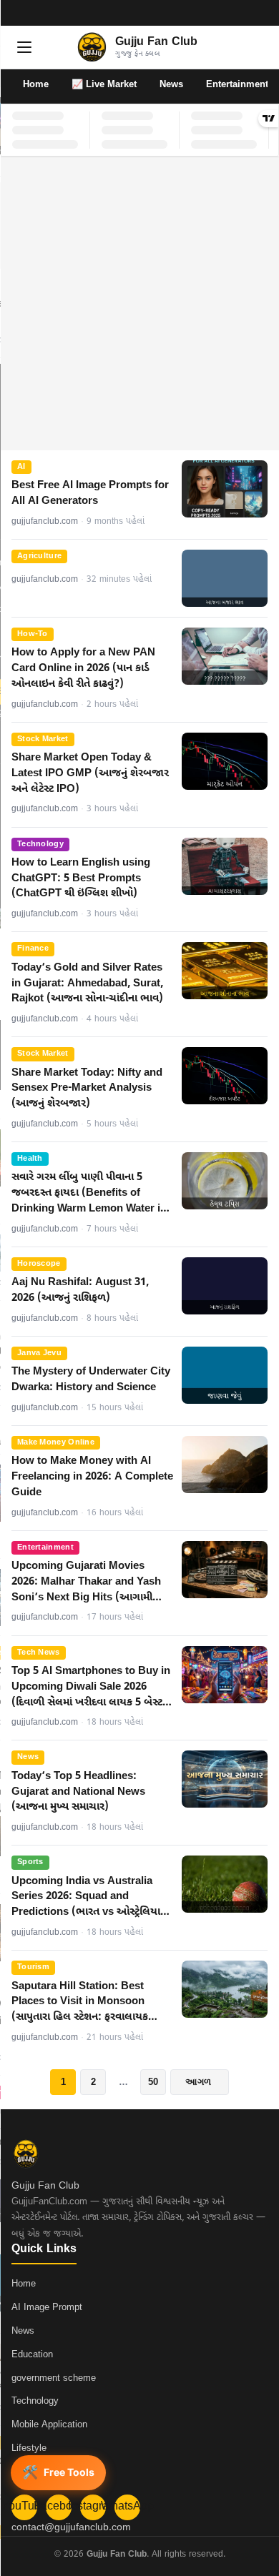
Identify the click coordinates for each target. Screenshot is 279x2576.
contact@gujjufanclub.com (71, 2528)
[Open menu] (24, 47)
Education (32, 2355)
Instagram (93, 2507)
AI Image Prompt (47, 2308)
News (171, 85)
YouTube (24, 2507)
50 (153, 2082)
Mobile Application (49, 2425)
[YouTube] (205, 13)
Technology (35, 2401)
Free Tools (58, 2472)
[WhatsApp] (260, 13)
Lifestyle (29, 2448)
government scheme (54, 2378)
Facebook (59, 2507)
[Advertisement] (139, 304)
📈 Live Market (104, 85)
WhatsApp (127, 2507)
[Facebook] (223, 13)
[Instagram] (242, 13)
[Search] (255, 47)
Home (36, 85)
